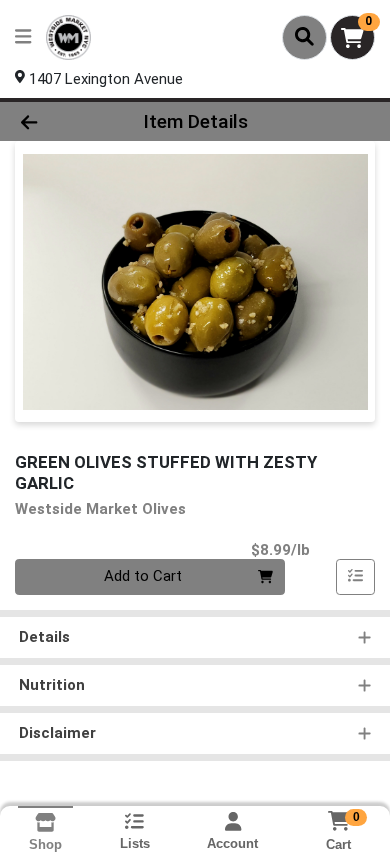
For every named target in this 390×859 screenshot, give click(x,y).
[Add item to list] (356, 577)
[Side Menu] (23, 37)
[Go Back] (60, 121)
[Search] (304, 37)
